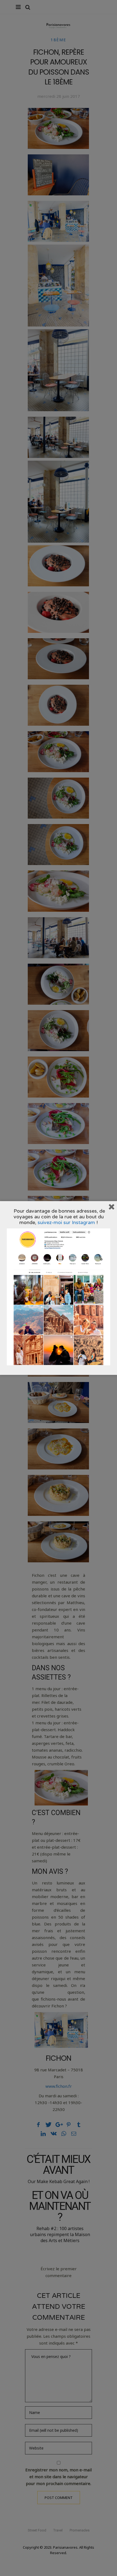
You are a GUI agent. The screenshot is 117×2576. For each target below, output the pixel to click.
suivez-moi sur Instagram (66, 1222)
